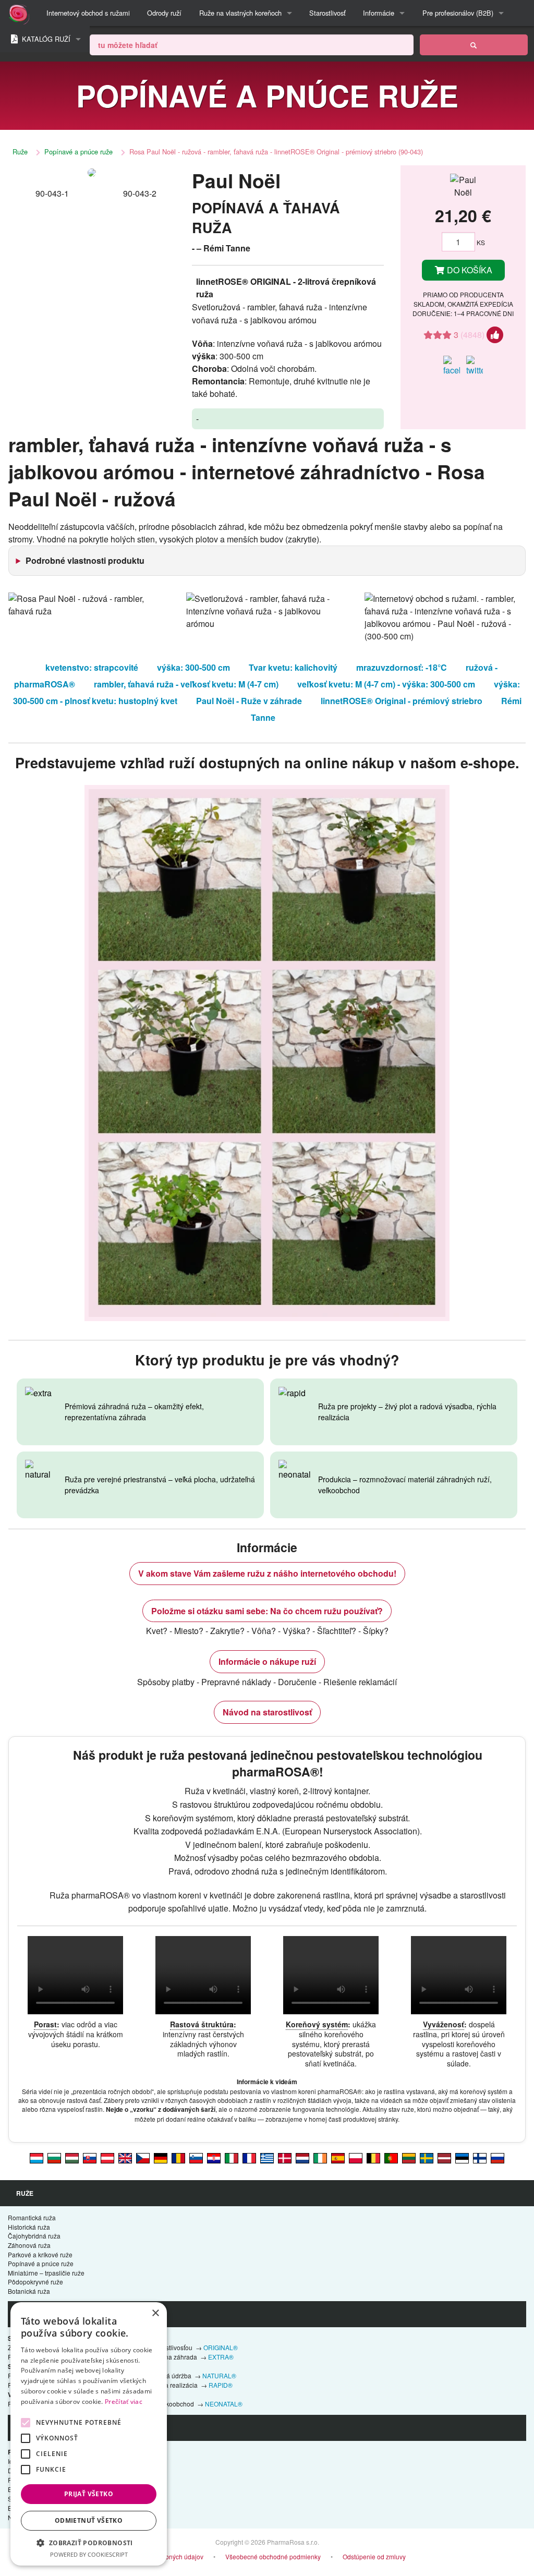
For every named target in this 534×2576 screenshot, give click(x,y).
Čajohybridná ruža (34, 2236)
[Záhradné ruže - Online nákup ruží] (474, 45)
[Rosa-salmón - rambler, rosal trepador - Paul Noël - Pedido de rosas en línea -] (338, 2157)
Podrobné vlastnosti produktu (85, 560)
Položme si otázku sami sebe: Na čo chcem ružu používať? (267, 1611)
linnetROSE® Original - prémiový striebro (402, 701)
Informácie (379, 13)
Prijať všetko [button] (89, 2494)
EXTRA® (221, 2357)
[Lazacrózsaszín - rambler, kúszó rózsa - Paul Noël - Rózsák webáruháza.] (72, 2157)
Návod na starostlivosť (267, 1712)
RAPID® (221, 2385)
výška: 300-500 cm (193, 667)
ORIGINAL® (221, 2347)
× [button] (155, 2313)
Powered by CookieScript (89, 2554)
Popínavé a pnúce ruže (78, 152)
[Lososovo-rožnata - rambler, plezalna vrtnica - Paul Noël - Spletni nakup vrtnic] (196, 2157)
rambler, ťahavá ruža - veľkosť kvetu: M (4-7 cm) (186, 684)
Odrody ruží (164, 13)
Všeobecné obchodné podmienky (273, 2556)
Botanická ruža (29, 2291)
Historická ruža (29, 2227)
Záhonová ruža (29, 2245)
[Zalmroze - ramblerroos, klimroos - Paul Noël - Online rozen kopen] (302, 2157)
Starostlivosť (327, 13)
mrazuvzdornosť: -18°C (402, 667)
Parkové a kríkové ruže (40, 2254)
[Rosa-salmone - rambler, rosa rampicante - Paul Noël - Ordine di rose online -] (232, 2157)
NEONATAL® (224, 2404)
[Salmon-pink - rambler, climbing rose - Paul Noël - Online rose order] (125, 2157)
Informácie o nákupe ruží (267, 1661)
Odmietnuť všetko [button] (89, 2520)
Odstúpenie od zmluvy (374, 2556)
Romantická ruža (32, 2217)
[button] (89, 2543)
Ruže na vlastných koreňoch (240, 13)
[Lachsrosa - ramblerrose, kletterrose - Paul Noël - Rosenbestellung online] (107, 2157)
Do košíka (469, 270)
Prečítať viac (124, 2402)
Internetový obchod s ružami (88, 13)
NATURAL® (219, 2375)
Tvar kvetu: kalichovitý (293, 667)
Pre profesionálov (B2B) (458, 13)
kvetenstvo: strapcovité (92, 667)
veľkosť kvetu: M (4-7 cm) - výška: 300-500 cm (386, 684)
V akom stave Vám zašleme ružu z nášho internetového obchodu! (267, 1573)
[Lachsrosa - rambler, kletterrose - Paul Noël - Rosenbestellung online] (161, 2157)
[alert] (89, 2434)
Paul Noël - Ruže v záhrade (249, 701)
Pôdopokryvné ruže (35, 2282)
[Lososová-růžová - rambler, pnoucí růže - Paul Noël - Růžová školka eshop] (143, 2157)
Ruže (20, 152)
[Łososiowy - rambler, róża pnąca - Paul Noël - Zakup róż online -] (356, 2157)
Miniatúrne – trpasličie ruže (46, 2273)
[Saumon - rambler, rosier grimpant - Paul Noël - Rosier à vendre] (249, 2157)
